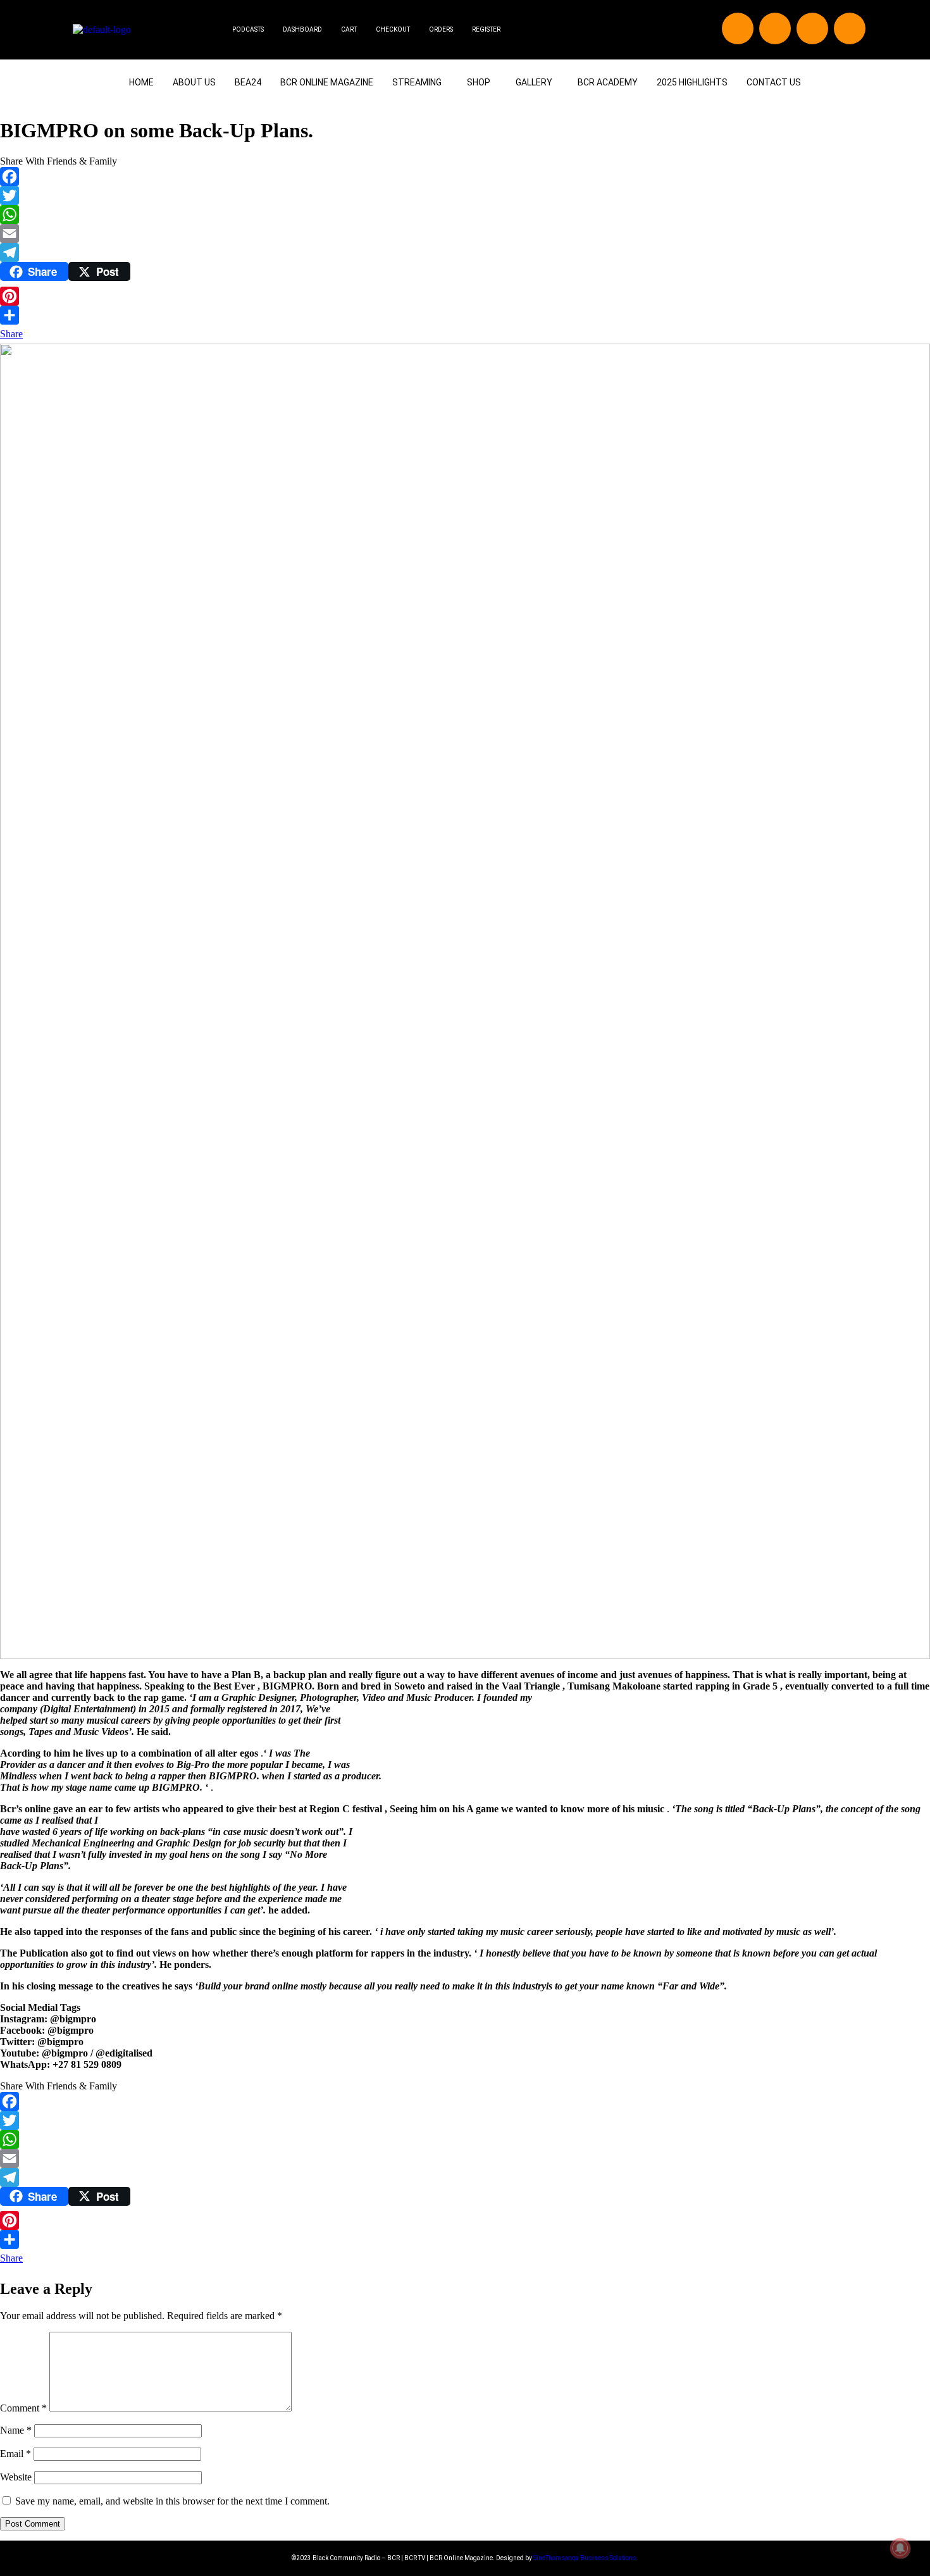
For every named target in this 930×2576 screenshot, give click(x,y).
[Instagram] (812, 28)
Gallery (534, 82)
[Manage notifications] (900, 2548)
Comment (23, 2408)
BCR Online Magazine (327, 82)
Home (141, 82)
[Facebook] (738, 28)
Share (11, 334)
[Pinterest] (465, 296)
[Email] (465, 233)
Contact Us (774, 82)
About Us (194, 82)
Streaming (417, 82)
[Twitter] (775, 28)
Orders (441, 29)
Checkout (393, 29)
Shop (479, 82)
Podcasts (248, 29)
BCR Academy (608, 82)
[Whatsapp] (850, 28)
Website (16, 2477)
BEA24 (248, 82)
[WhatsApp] (465, 215)
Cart (349, 29)
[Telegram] (465, 252)
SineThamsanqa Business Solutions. (586, 2558)
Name (16, 2430)
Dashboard (302, 29)
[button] (420, 82)
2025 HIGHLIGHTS (692, 82)
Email (15, 2454)
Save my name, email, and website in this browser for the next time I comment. (172, 2501)
